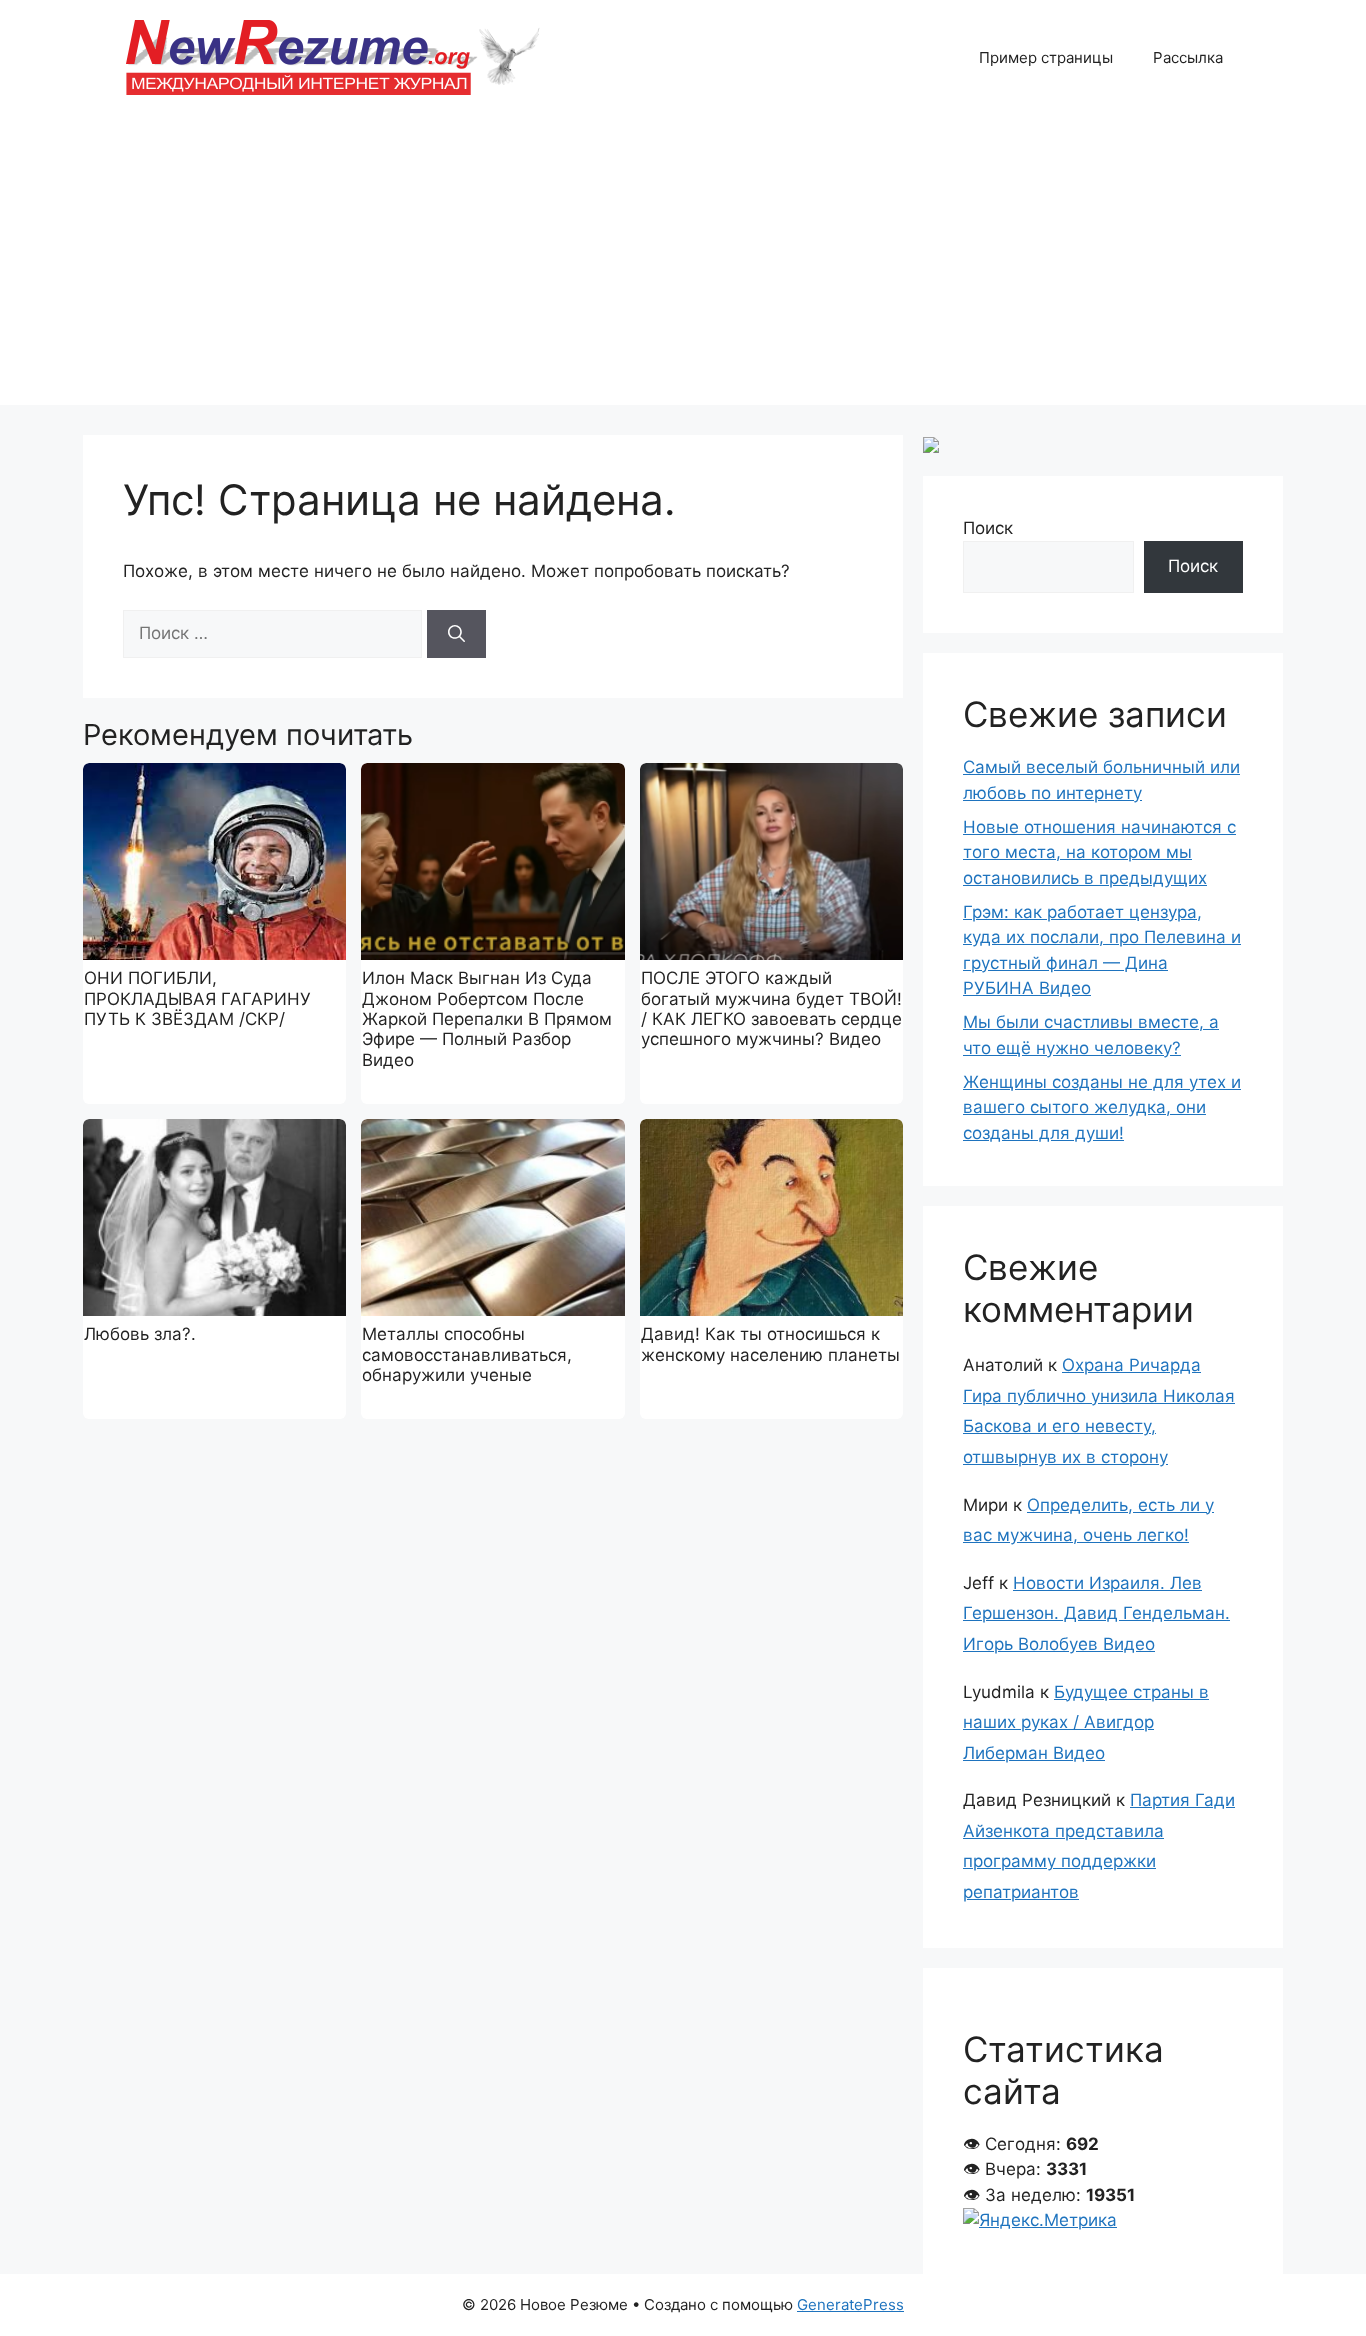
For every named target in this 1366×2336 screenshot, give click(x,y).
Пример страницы (1046, 57)
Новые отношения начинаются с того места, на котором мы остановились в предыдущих (1099, 852)
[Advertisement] (683, 265)
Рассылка (1188, 57)
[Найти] (456, 634)
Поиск (988, 528)
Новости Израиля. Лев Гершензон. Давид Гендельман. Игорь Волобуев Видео (1096, 1613)
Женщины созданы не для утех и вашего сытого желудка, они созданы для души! (1102, 1107)
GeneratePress (850, 2304)
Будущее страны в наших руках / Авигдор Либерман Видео (1086, 1722)
